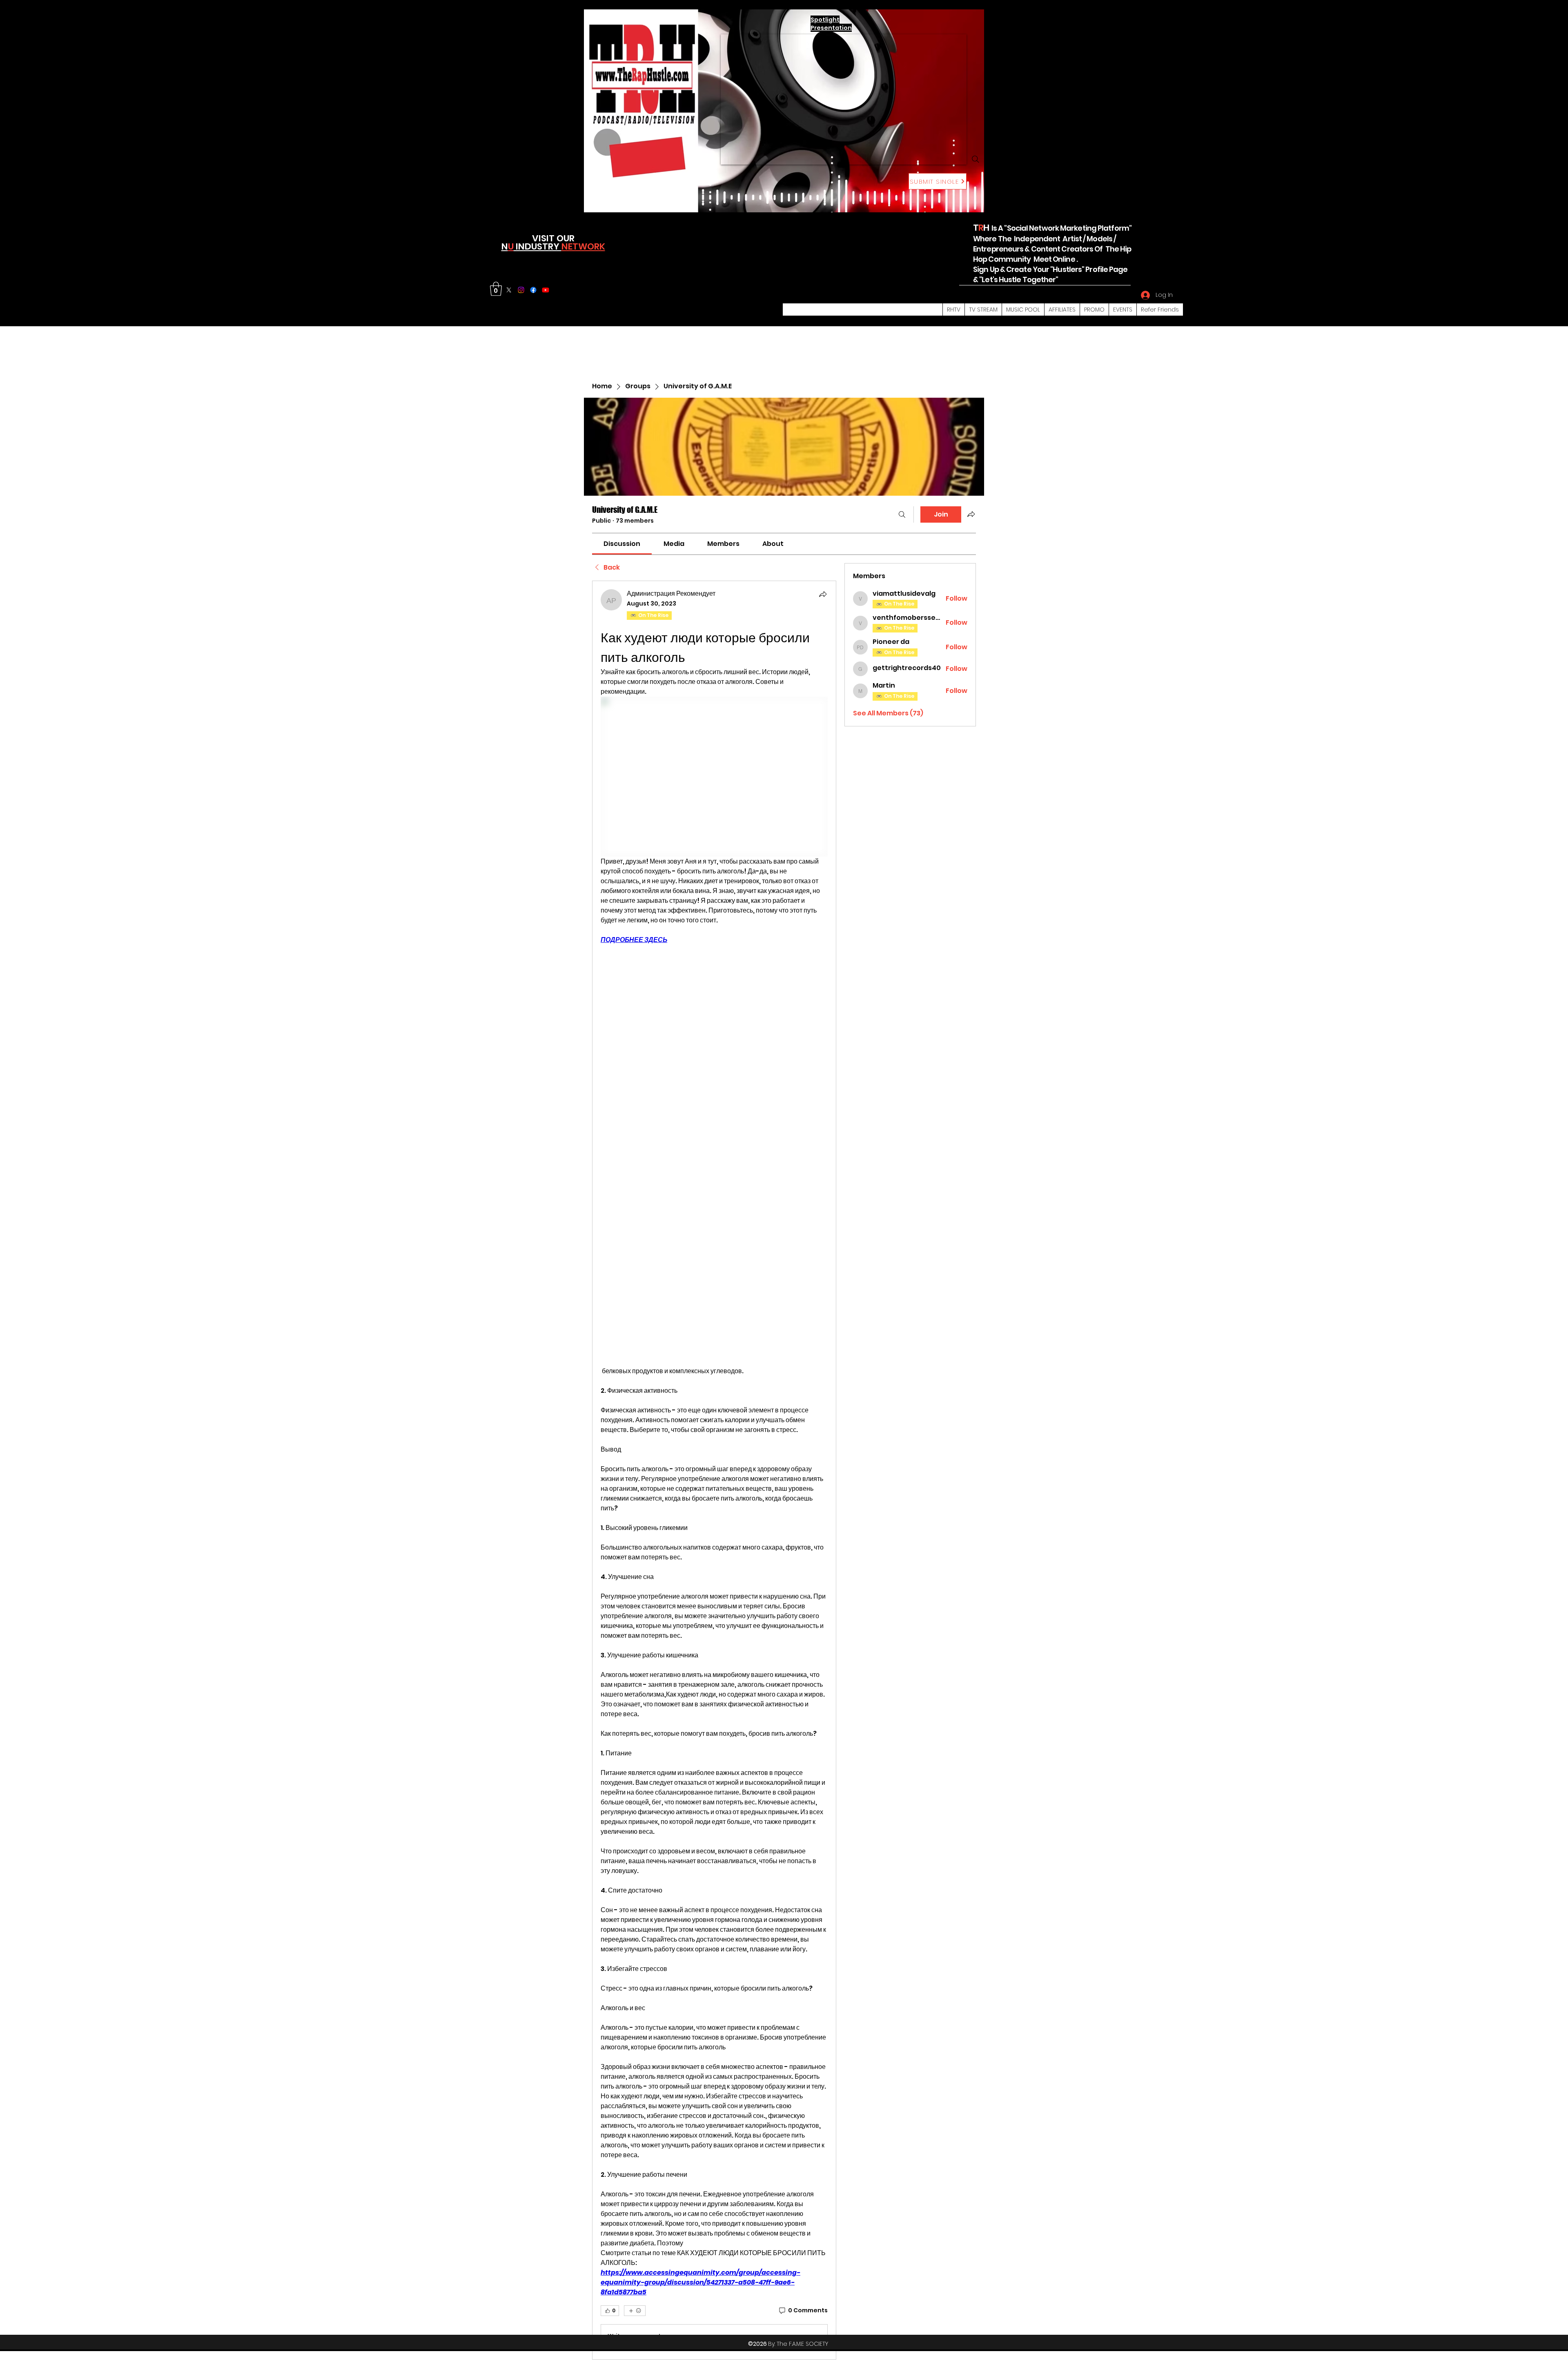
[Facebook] (533, 290)
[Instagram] (521, 290)
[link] (622, 544)
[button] (496, 289)
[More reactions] (635, 2311)
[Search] (976, 159)
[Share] (823, 594)
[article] (714, 1470)
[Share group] (971, 514)
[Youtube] (546, 290)
